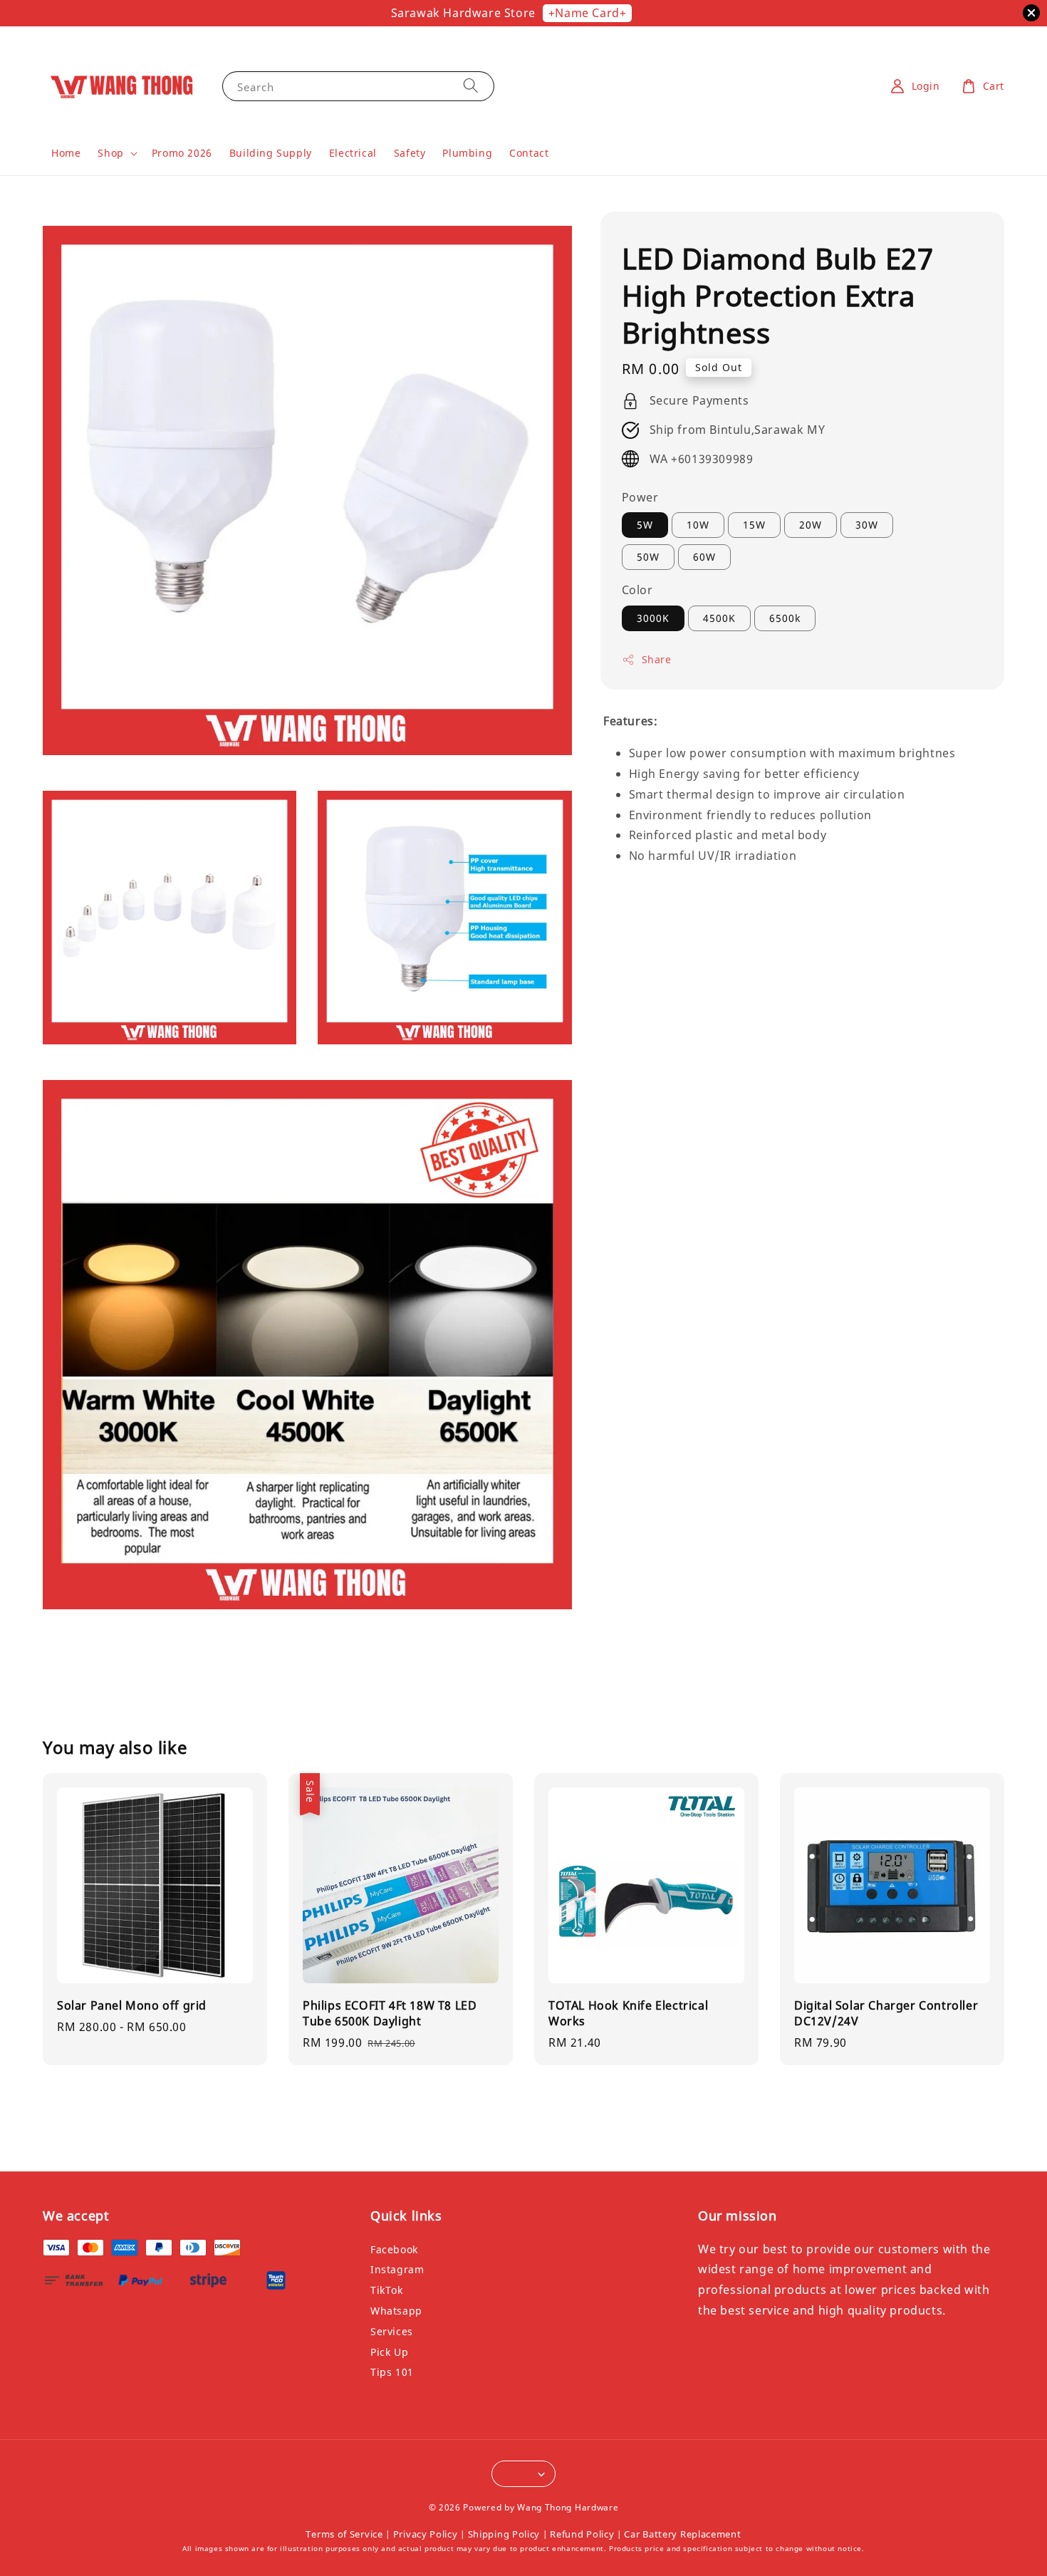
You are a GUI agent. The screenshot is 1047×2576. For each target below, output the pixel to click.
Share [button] (657, 659)
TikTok (387, 2290)
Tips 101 (392, 2372)
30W (867, 525)
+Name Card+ (588, 13)
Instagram (397, 2269)
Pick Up (389, 2352)
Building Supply (271, 153)
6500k (785, 618)
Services (392, 2331)
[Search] (471, 86)
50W (648, 557)
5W (645, 525)
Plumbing (467, 153)
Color (637, 591)
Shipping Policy (504, 2534)
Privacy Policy (426, 2534)
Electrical (353, 153)
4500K (719, 618)
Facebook (394, 2250)
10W (698, 525)
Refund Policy (582, 2534)
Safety (410, 153)
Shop (110, 153)
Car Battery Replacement (682, 2534)
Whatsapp (396, 2311)
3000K (653, 618)
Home (66, 153)
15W (754, 525)
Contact (529, 153)
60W (704, 557)
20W (811, 525)
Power (640, 497)
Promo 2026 (182, 153)
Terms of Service (344, 2534)
